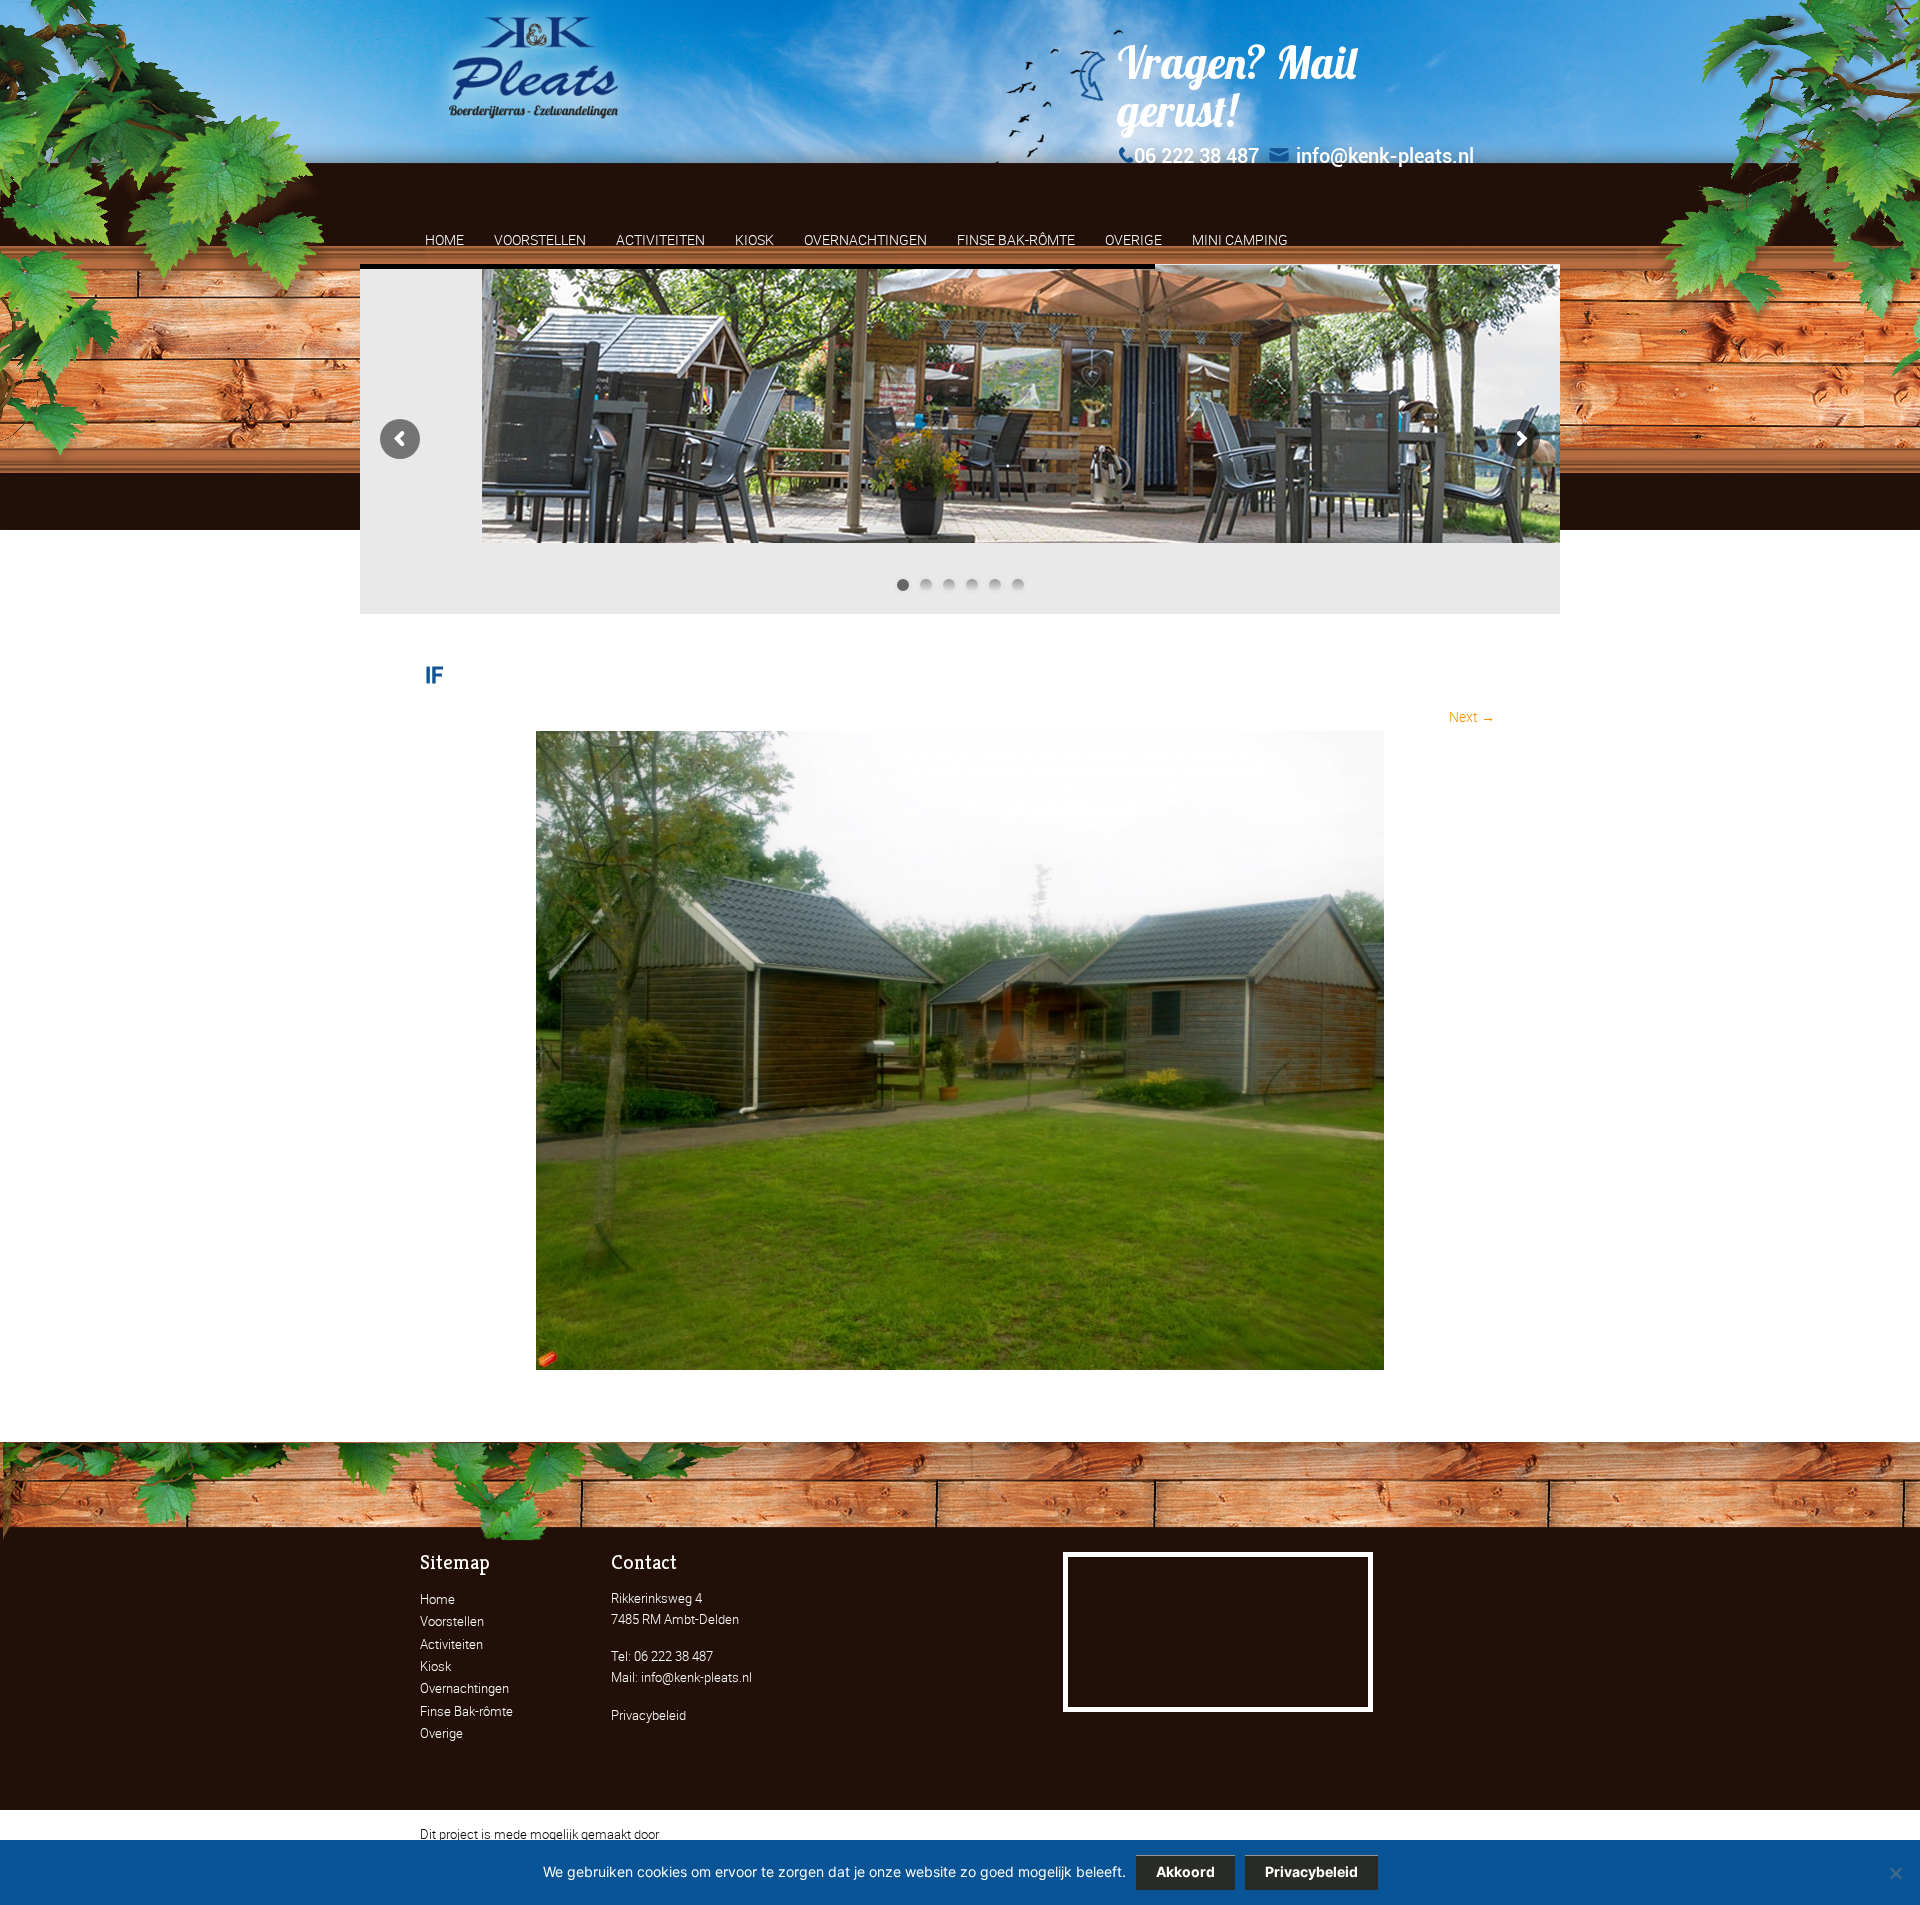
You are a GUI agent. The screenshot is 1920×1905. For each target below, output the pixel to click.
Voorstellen (452, 1621)
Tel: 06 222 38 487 (662, 1656)
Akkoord (1185, 1871)
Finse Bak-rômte (466, 1711)
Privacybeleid (648, 1715)
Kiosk (435, 1666)
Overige (441, 1733)
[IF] (960, 1364)
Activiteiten (451, 1644)
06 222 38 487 (1196, 156)
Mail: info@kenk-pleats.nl (681, 1677)
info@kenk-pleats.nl (1385, 156)
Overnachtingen (464, 1688)
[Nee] (1895, 1873)
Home (437, 1599)
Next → (1472, 716)
